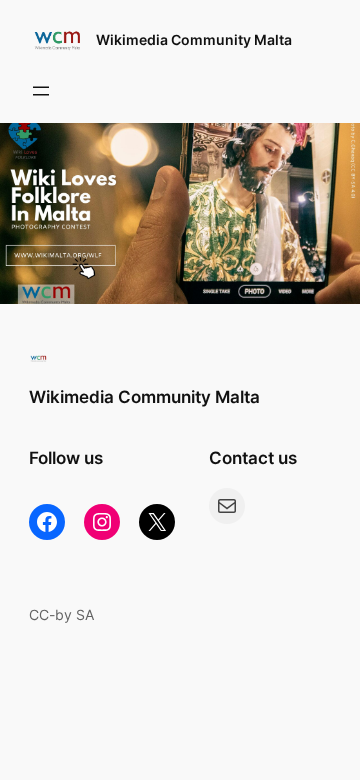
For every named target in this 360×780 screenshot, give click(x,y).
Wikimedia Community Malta (194, 39)
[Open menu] (41, 91)
